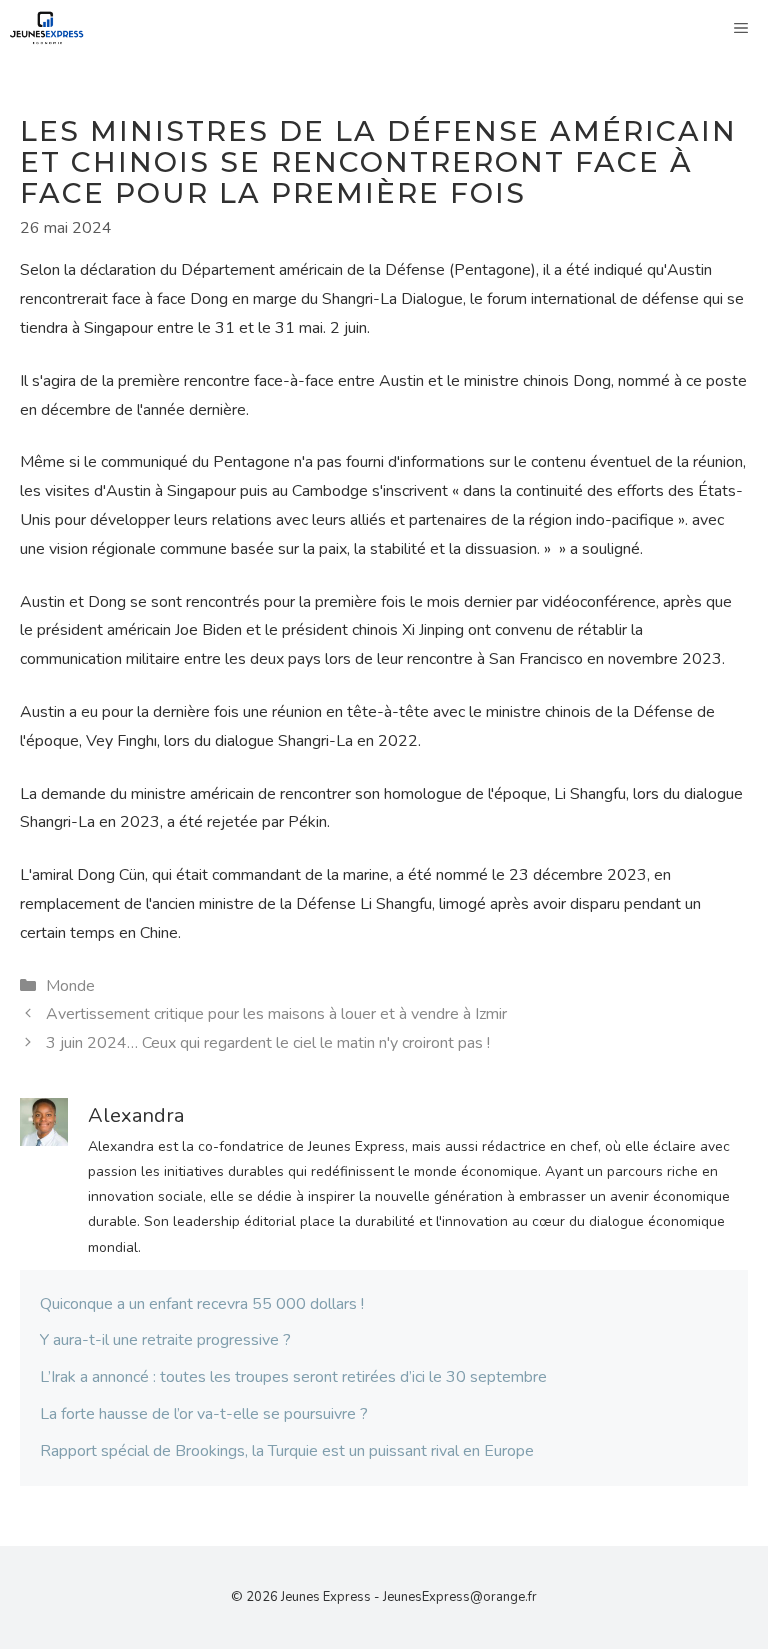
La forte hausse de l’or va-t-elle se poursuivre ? (204, 1414)
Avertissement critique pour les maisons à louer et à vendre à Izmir (276, 1014)
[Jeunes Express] (47, 28)
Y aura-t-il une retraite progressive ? (165, 1340)
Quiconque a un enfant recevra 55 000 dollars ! (202, 1304)
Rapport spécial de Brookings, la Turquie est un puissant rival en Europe (287, 1451)
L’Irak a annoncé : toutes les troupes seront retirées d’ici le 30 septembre (293, 1377)
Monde (70, 986)
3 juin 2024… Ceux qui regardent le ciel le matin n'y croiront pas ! (268, 1043)
